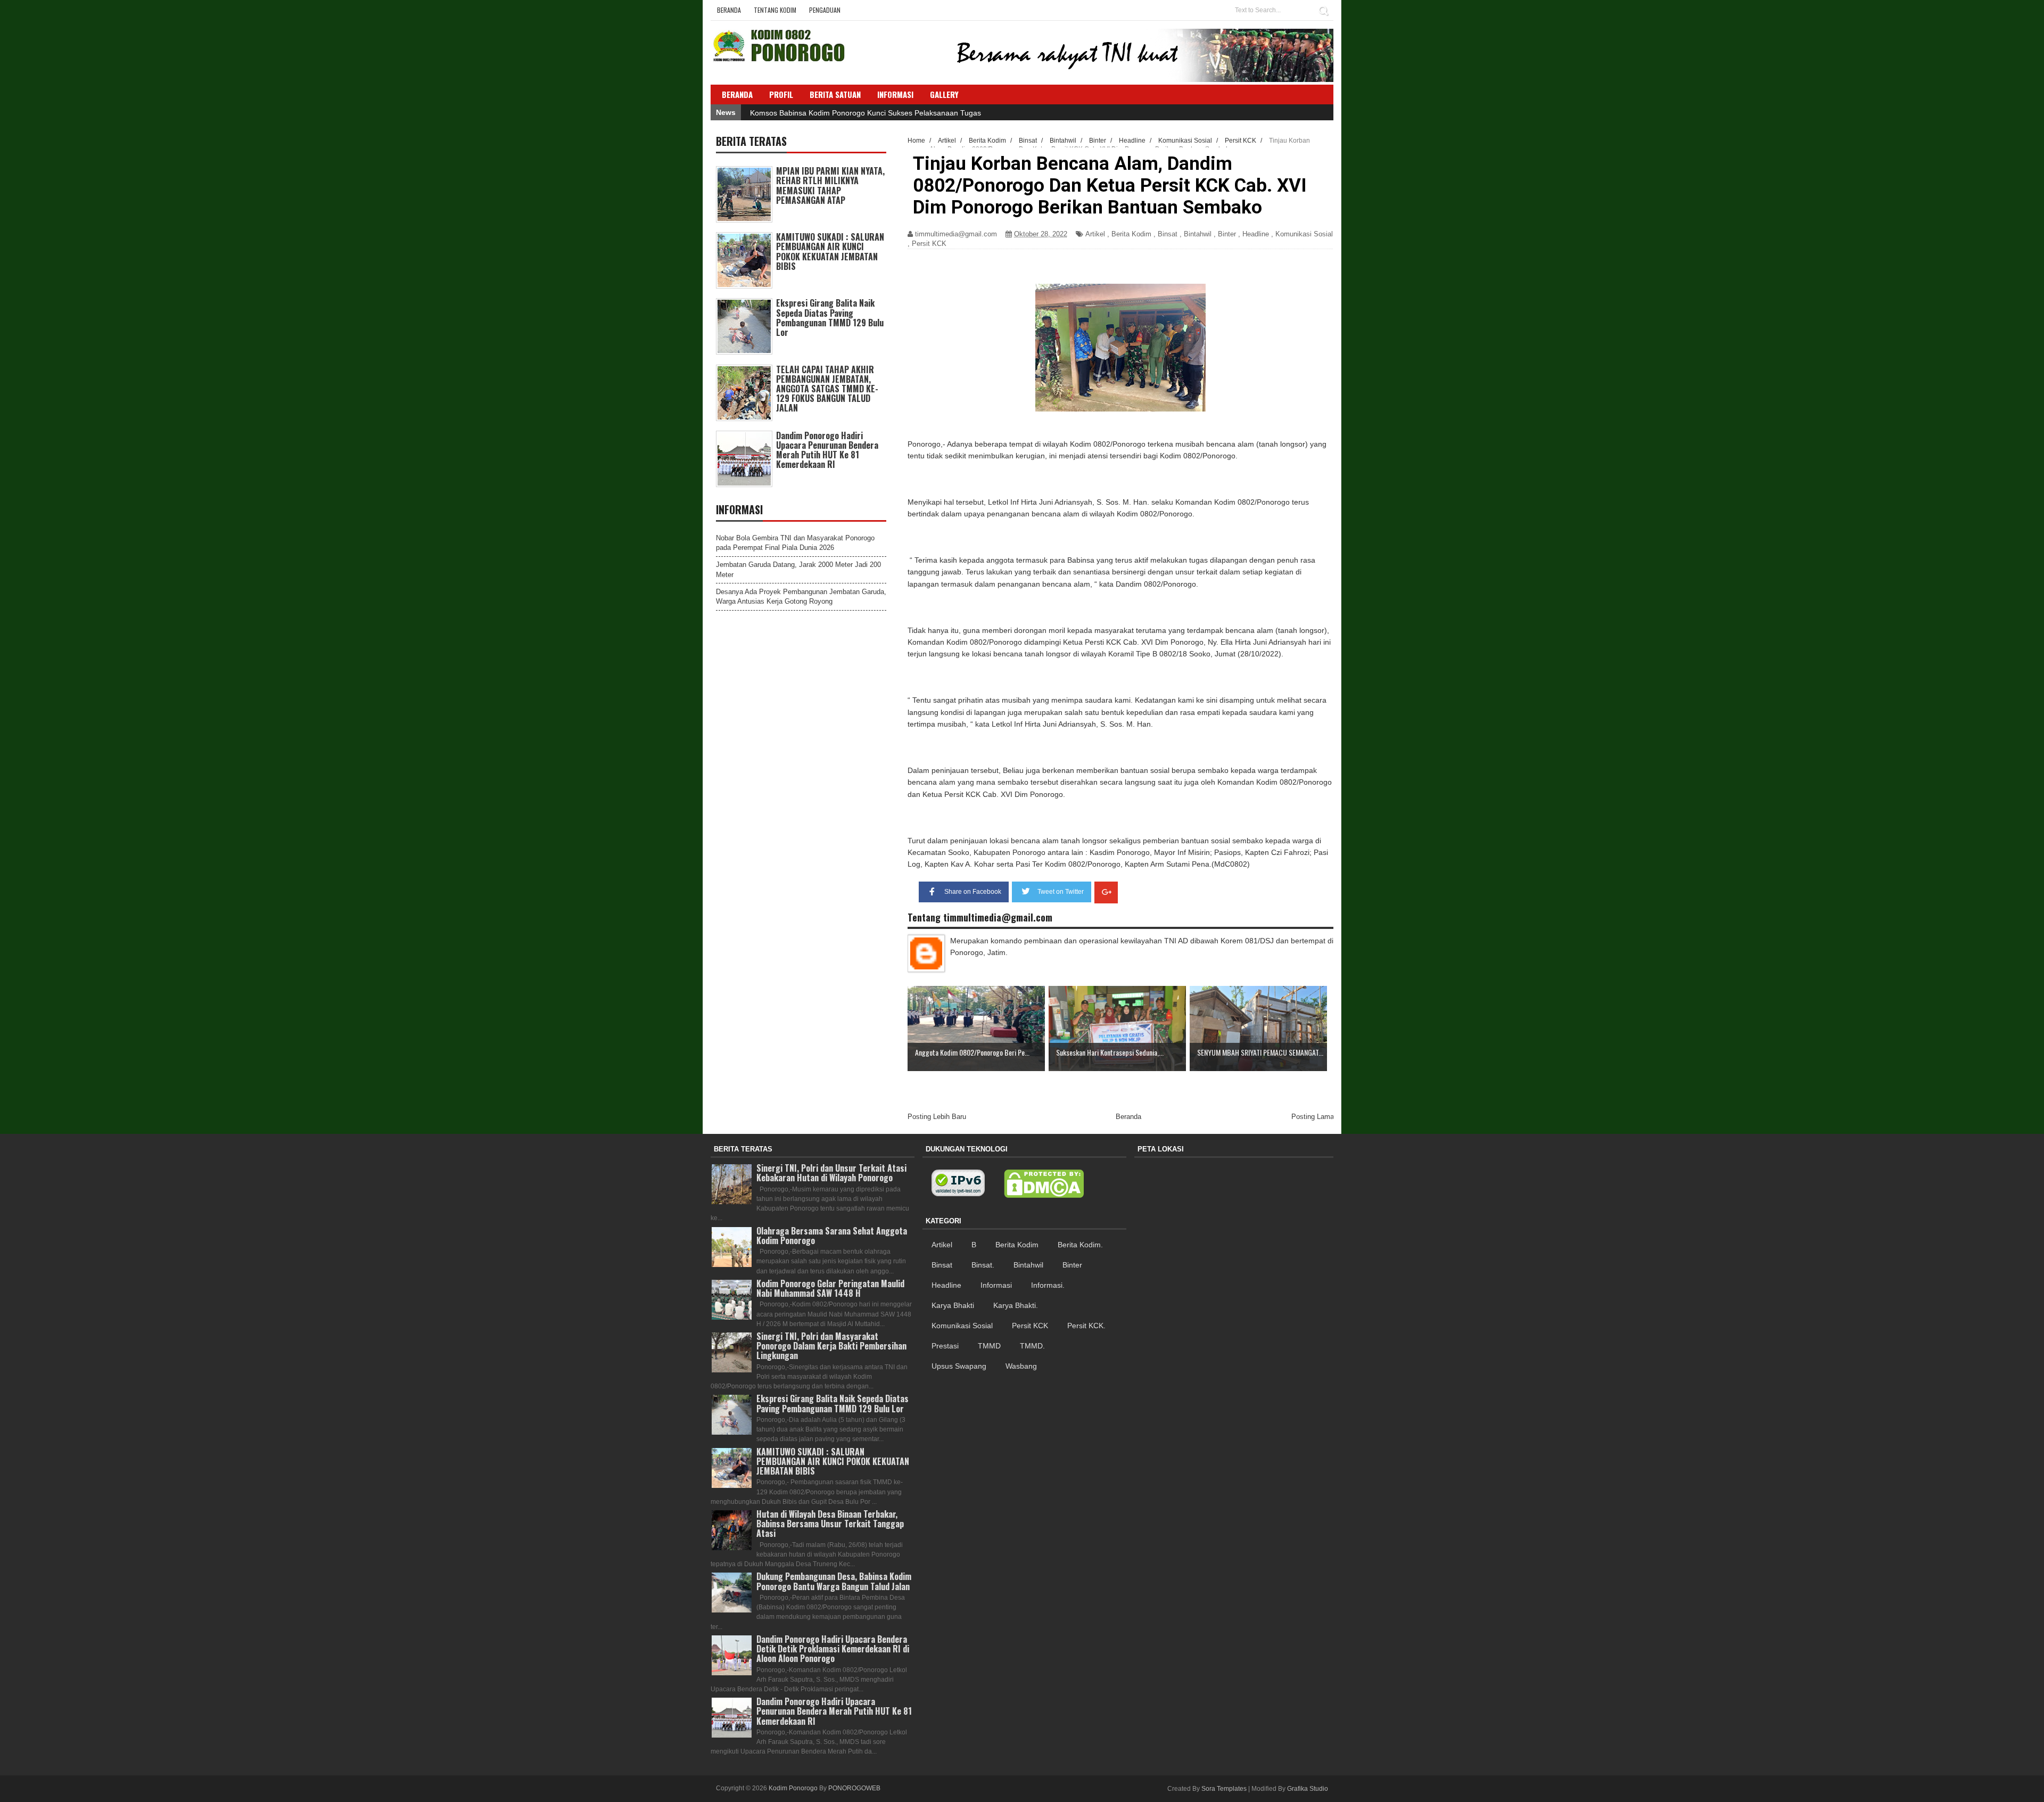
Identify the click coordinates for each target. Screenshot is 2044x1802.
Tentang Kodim (775, 10)
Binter (1227, 234)
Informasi (996, 1285)
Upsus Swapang (959, 1366)
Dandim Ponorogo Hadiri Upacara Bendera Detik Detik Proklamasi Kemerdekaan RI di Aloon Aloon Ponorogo (833, 1649)
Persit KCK (929, 244)
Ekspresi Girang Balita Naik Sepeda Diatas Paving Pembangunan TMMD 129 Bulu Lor (830, 318)
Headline (1256, 234)
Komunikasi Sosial (1304, 234)
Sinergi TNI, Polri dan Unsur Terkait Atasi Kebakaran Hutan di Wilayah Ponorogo (831, 1173)
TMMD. (1032, 1346)
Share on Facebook (973, 892)
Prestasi (945, 1346)
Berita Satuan (835, 94)
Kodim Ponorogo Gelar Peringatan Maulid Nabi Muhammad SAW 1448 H (830, 1288)
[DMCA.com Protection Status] (1044, 1184)
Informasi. (1048, 1285)
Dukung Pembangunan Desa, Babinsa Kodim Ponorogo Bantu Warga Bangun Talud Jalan (834, 1581)
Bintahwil (1198, 234)
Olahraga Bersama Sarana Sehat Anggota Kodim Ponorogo (832, 1236)
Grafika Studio (1308, 1789)
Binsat (1168, 234)
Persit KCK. (1086, 1326)
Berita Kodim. (1080, 1245)
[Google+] (1106, 892)
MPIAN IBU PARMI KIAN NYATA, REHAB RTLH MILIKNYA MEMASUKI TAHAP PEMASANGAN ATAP (830, 186)
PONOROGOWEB (854, 1788)
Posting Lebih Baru (937, 1117)
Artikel (1095, 234)
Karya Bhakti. (1016, 1305)
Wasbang (1021, 1366)
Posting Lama (1313, 1117)
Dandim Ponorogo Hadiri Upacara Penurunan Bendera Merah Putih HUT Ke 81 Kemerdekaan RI (827, 450)
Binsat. (983, 1265)
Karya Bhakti (953, 1305)
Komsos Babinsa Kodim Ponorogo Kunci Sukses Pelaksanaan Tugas (866, 113)
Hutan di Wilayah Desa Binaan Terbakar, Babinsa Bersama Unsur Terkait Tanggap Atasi (830, 1524)
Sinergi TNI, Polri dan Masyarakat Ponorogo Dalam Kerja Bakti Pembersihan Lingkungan (831, 1346)
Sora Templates (1224, 1789)
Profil (781, 94)
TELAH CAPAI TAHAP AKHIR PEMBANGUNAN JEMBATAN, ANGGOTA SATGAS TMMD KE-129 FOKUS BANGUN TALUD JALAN (827, 389)
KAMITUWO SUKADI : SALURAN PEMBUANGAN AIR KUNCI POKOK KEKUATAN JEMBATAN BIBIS (830, 252)
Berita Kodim (1131, 234)
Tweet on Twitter (1061, 892)
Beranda (729, 10)
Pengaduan (825, 10)
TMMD (989, 1346)
